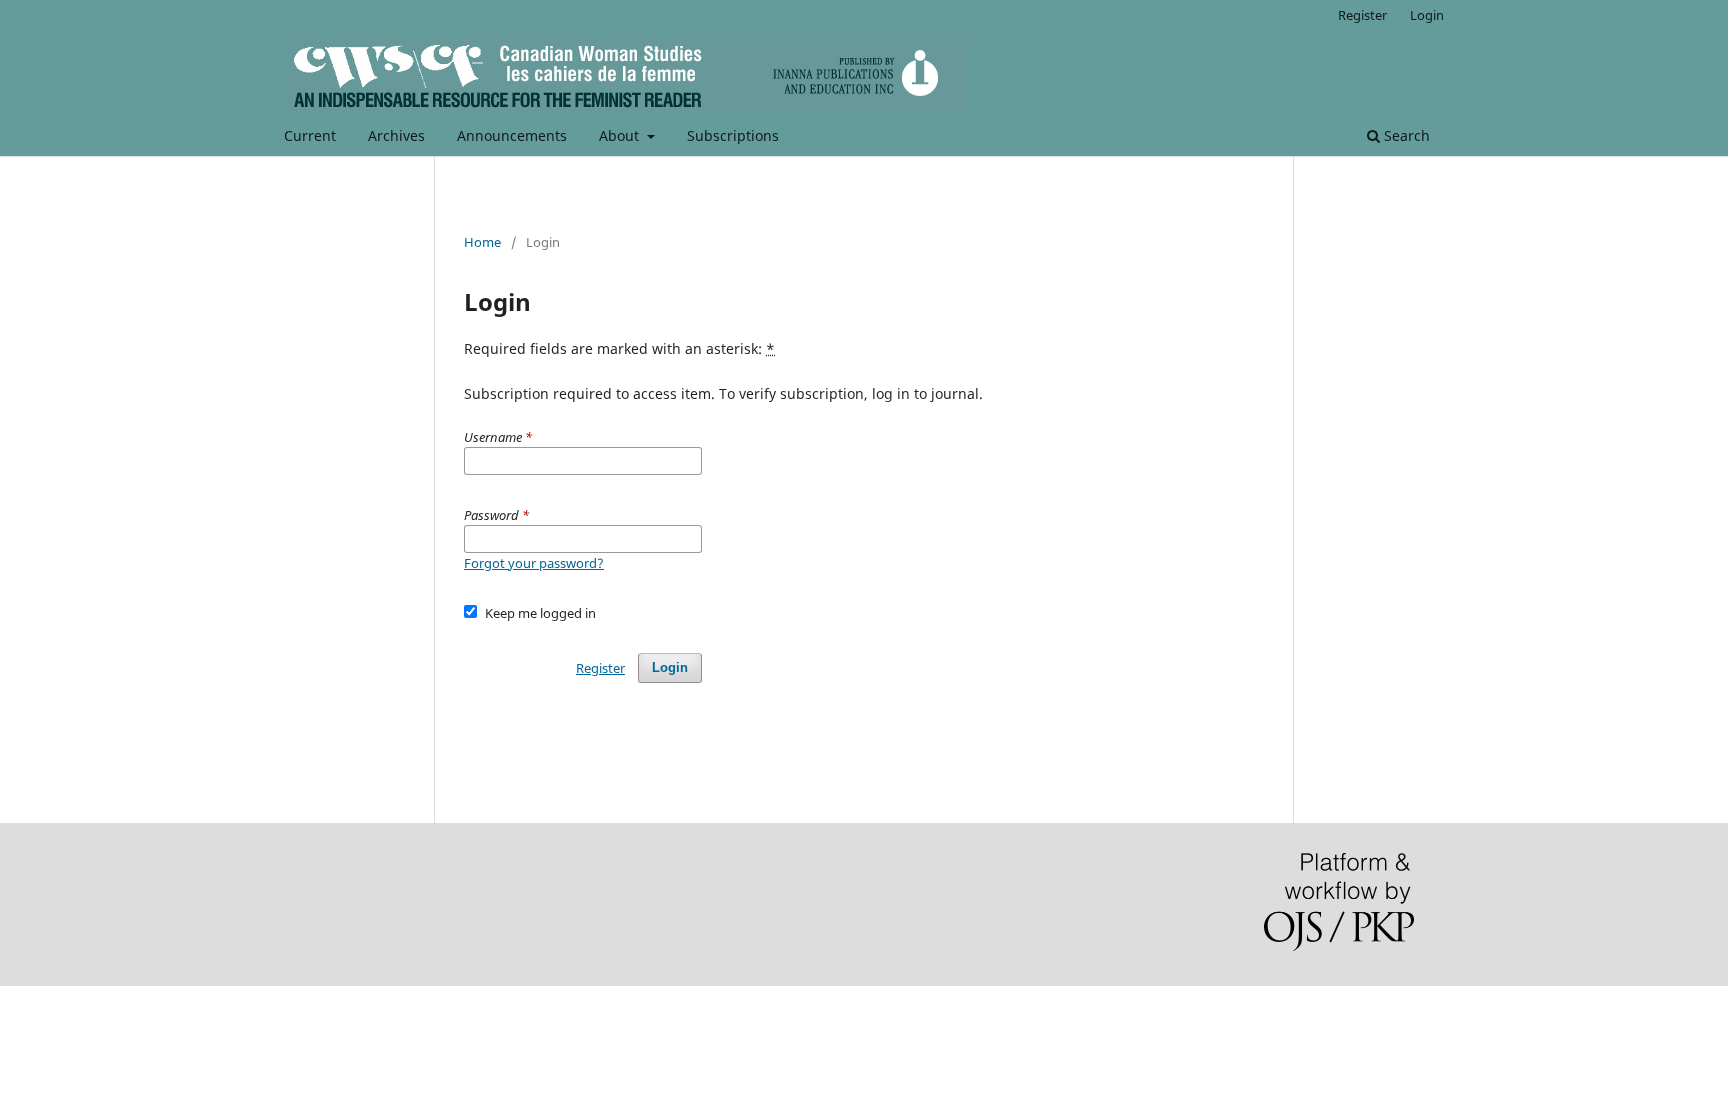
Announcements (512, 135)
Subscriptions (733, 135)
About (621, 135)
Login (1427, 15)
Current (310, 135)
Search (1405, 135)
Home (482, 242)
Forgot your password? (534, 563)
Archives (396, 135)
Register (1362, 15)
